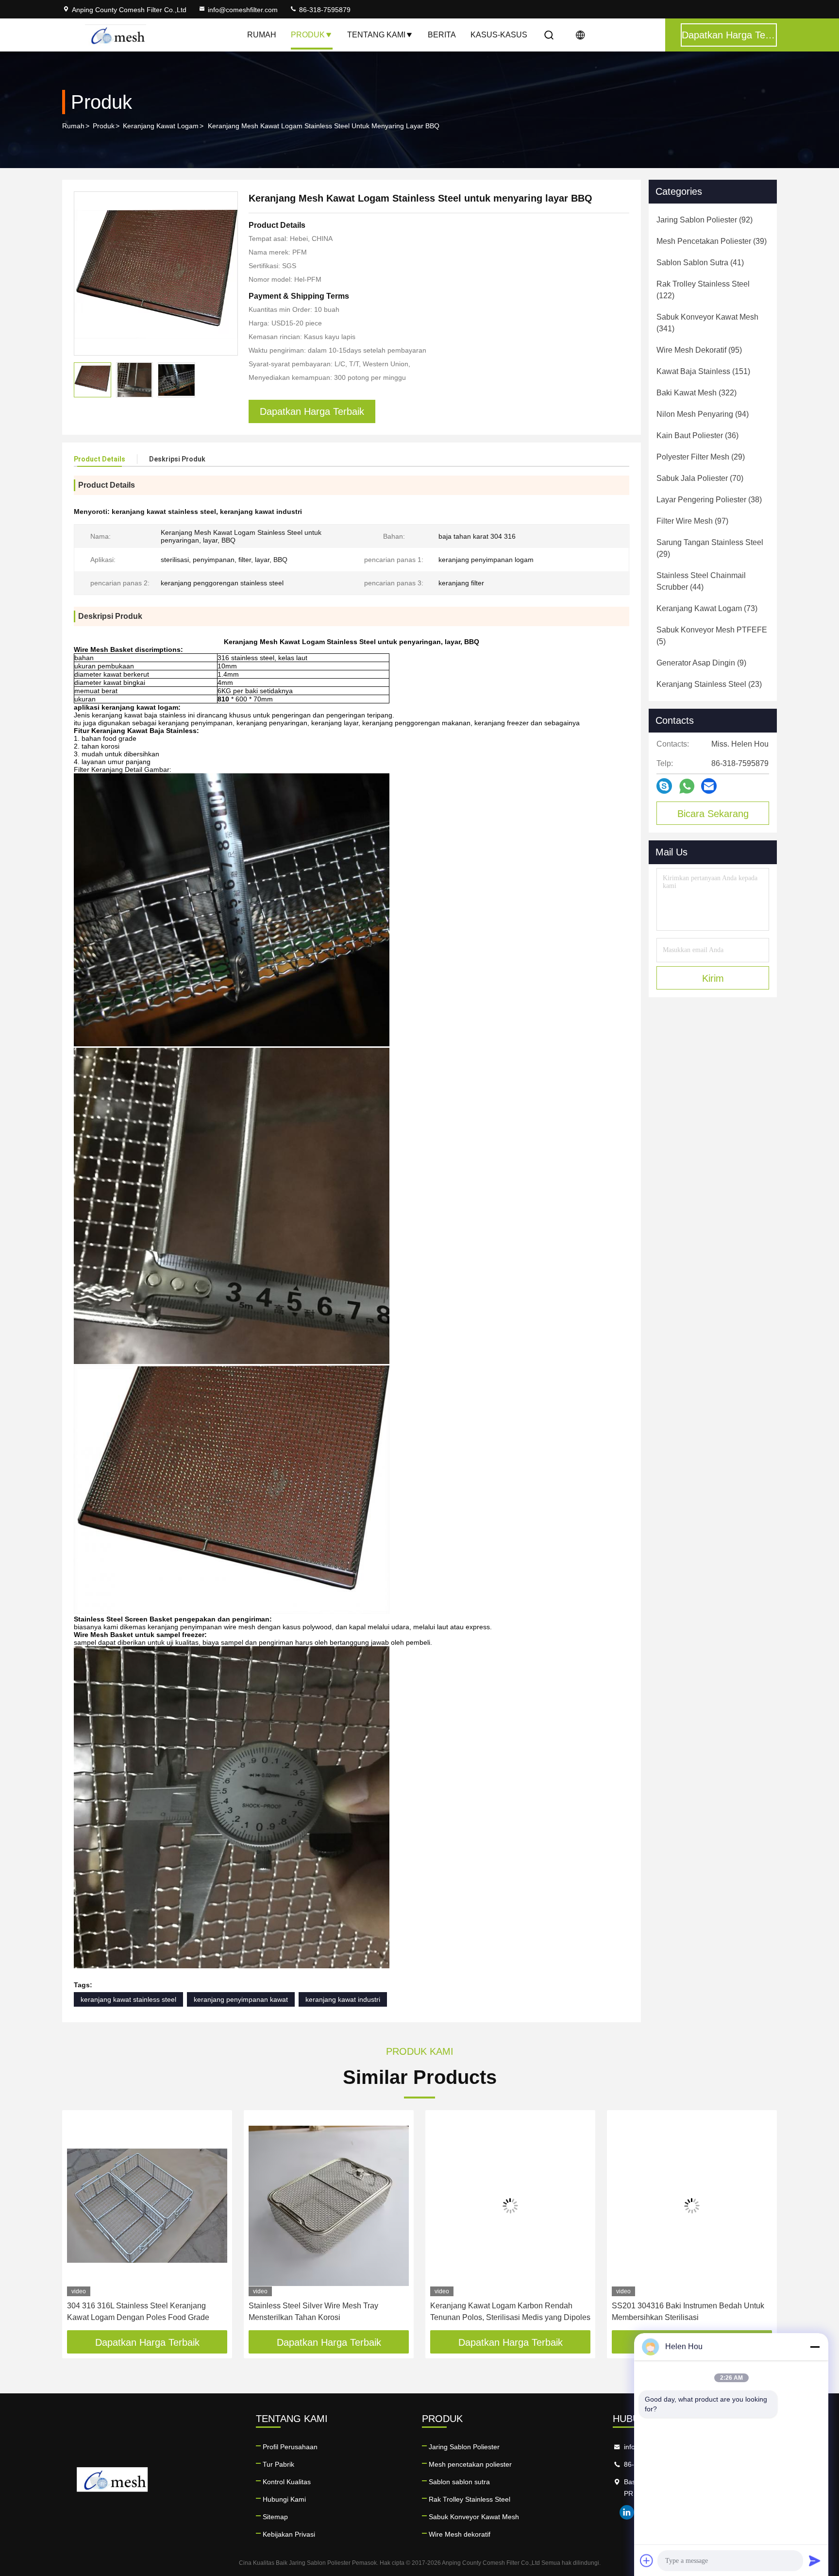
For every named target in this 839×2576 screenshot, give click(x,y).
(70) (700, 478)
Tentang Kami (376, 35)
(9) (701, 663)
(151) (703, 371)
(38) (709, 500)
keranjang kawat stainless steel (128, 1999)
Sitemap (275, 2517)
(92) (705, 220)
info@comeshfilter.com (243, 10)
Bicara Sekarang (713, 814)
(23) (709, 684)
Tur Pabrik (278, 2464)
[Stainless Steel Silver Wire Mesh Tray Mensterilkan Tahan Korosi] (329, 2206)
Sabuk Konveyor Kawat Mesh (474, 2517)
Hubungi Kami (284, 2499)
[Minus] (815, 2347)
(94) (703, 414)
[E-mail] (709, 786)
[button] (80, 2224)
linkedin (627, 2512)
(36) (697, 435)
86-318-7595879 (324, 10)
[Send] (815, 2560)
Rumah (262, 35)
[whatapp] (687, 786)
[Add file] (647, 2560)
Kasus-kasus (499, 35)
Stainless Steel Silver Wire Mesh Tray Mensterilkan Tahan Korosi (313, 2312)
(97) (692, 521)
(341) (707, 323)
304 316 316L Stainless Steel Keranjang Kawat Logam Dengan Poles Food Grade (138, 2312)
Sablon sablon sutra (459, 2482)
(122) (703, 290)
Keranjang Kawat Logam (161, 126)
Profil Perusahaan (290, 2447)
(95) (699, 350)
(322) (696, 393)
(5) (712, 636)
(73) (707, 608)
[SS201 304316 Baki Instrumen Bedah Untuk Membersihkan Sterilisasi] (692, 2206)
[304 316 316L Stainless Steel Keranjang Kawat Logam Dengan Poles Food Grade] (147, 2206)
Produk (308, 35)
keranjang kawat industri (343, 1999)
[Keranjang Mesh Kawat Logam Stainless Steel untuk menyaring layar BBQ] (156, 273)
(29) (701, 457)
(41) (700, 263)
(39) (712, 241)
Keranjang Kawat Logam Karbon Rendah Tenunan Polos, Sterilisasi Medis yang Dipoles (510, 2312)
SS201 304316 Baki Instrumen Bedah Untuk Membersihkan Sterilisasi (688, 2312)
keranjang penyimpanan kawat (241, 1999)
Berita (442, 35)
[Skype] (664, 786)
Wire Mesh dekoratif (460, 2534)
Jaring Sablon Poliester (464, 2447)
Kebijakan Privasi (289, 2534)
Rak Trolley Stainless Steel (470, 2499)
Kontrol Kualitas (287, 2482)
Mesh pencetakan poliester (470, 2464)
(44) (701, 581)
